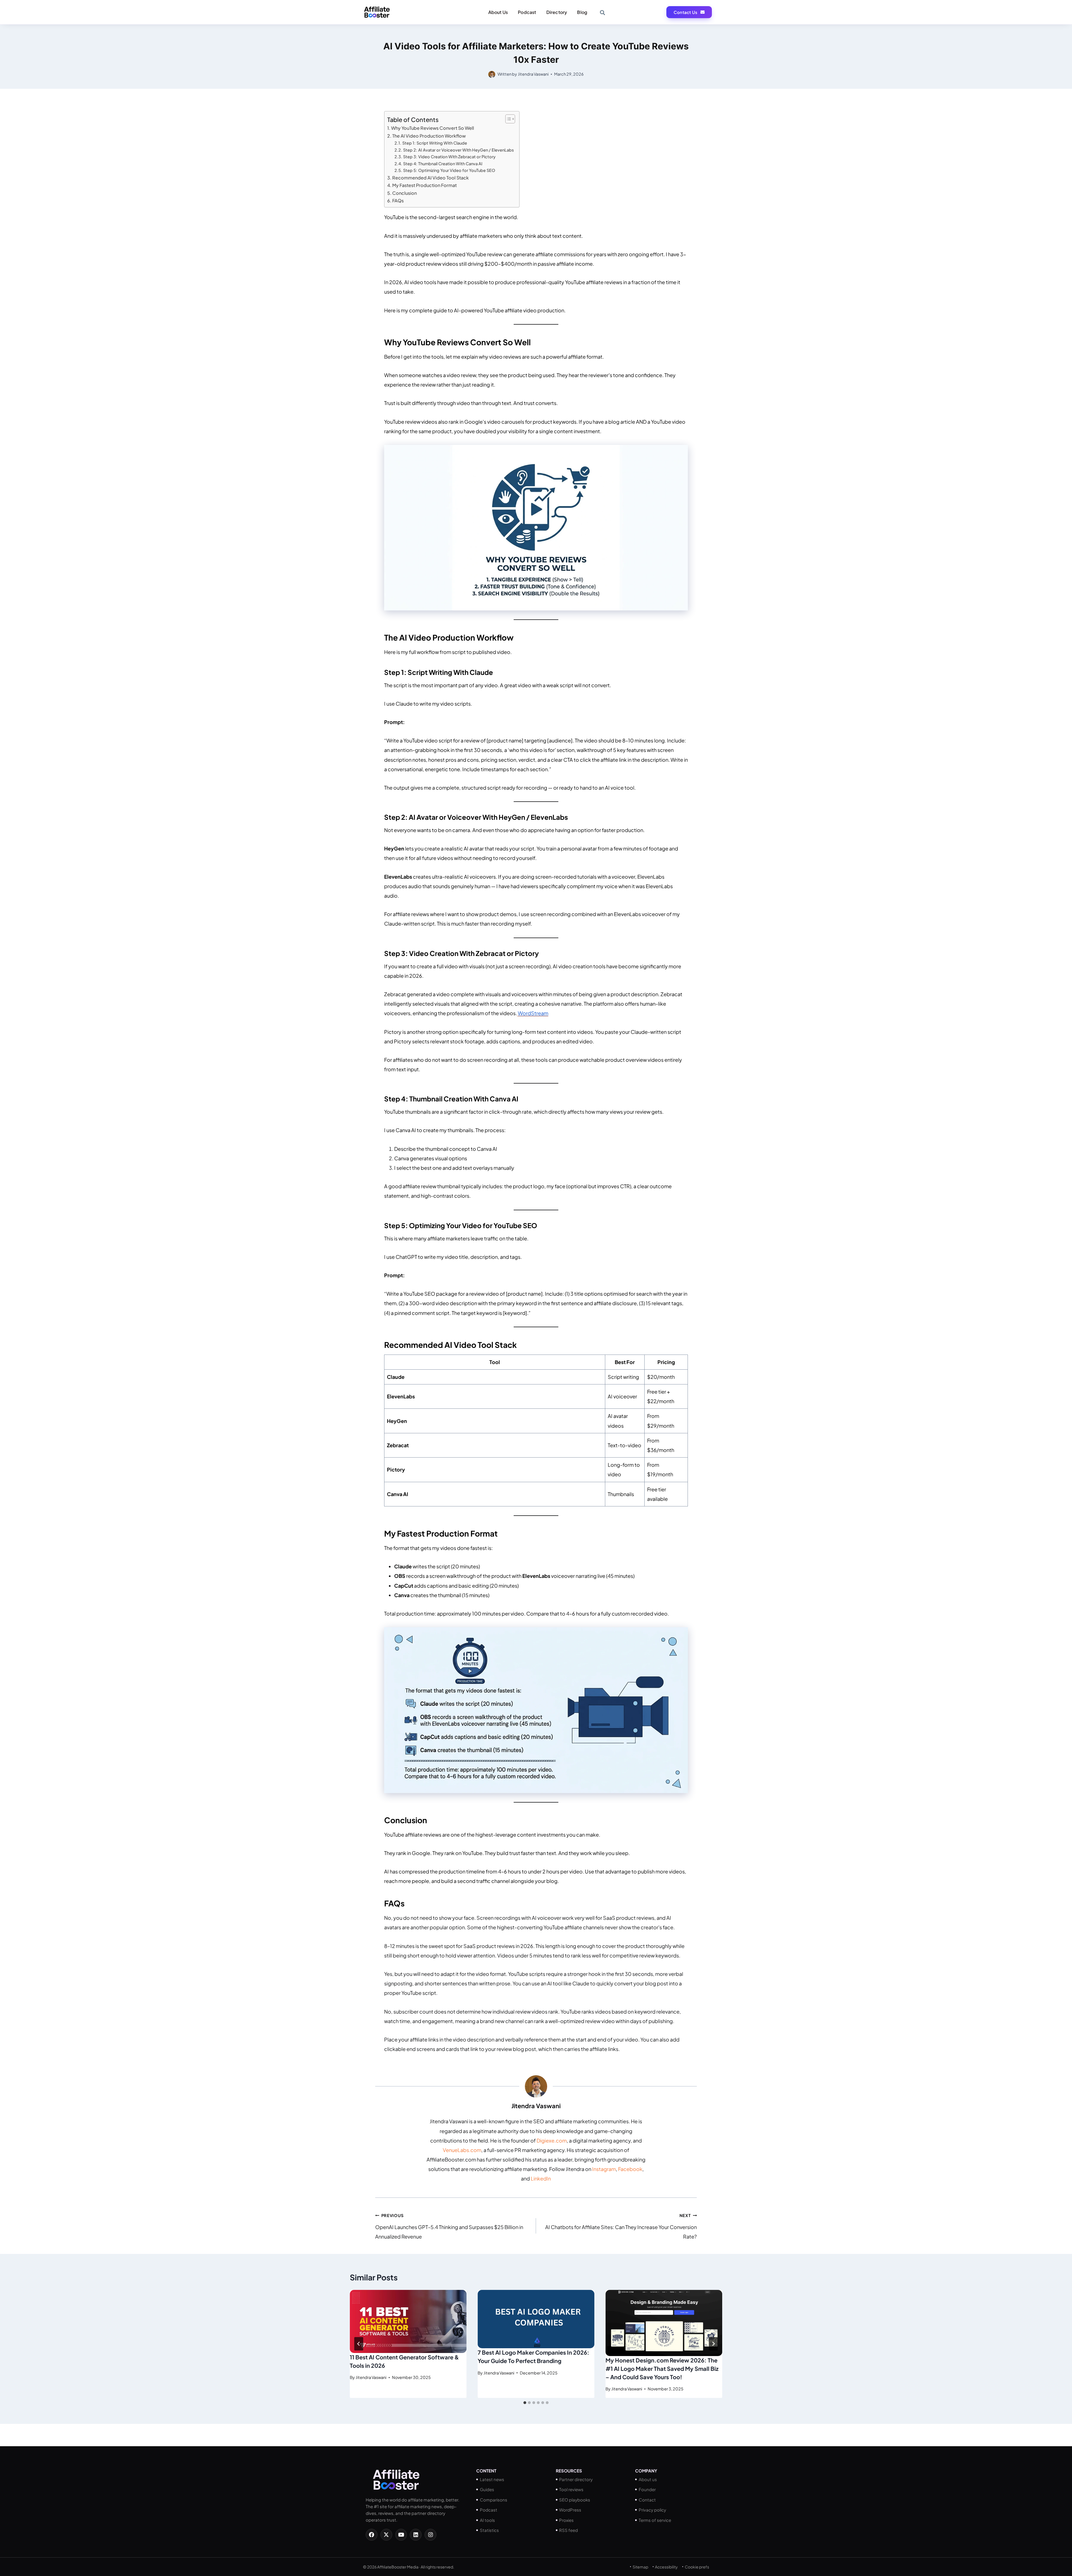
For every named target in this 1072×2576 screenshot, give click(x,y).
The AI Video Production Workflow (429, 136)
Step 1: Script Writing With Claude (435, 143)
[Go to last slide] (359, 2344)
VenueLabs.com (462, 2150)
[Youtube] (401, 2535)
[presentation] (408, 2321)
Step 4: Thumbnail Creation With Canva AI (443, 164)
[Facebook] (372, 2535)
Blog (582, 12)
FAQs (398, 201)
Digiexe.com (552, 2140)
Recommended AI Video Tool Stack (430, 178)
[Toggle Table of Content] (507, 119)
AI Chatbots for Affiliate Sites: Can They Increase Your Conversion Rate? (621, 2226)
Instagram (604, 2169)
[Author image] (492, 74)
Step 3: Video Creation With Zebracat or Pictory (449, 157)
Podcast (527, 12)
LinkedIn (541, 2178)
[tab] (525, 2403)
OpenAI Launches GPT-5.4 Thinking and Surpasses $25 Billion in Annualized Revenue (449, 2226)
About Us (498, 12)
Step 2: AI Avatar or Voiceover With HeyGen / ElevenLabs (458, 150)
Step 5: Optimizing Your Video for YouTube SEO (449, 170)
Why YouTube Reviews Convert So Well (433, 128)
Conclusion (405, 193)
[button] (602, 12)
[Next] (713, 2344)
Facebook (630, 2169)
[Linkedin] (416, 2535)
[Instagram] (430, 2535)
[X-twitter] (386, 2535)
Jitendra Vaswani (533, 74)
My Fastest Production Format (424, 185)
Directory (557, 12)
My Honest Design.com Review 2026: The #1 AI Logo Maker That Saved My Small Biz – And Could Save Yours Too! (662, 2368)
